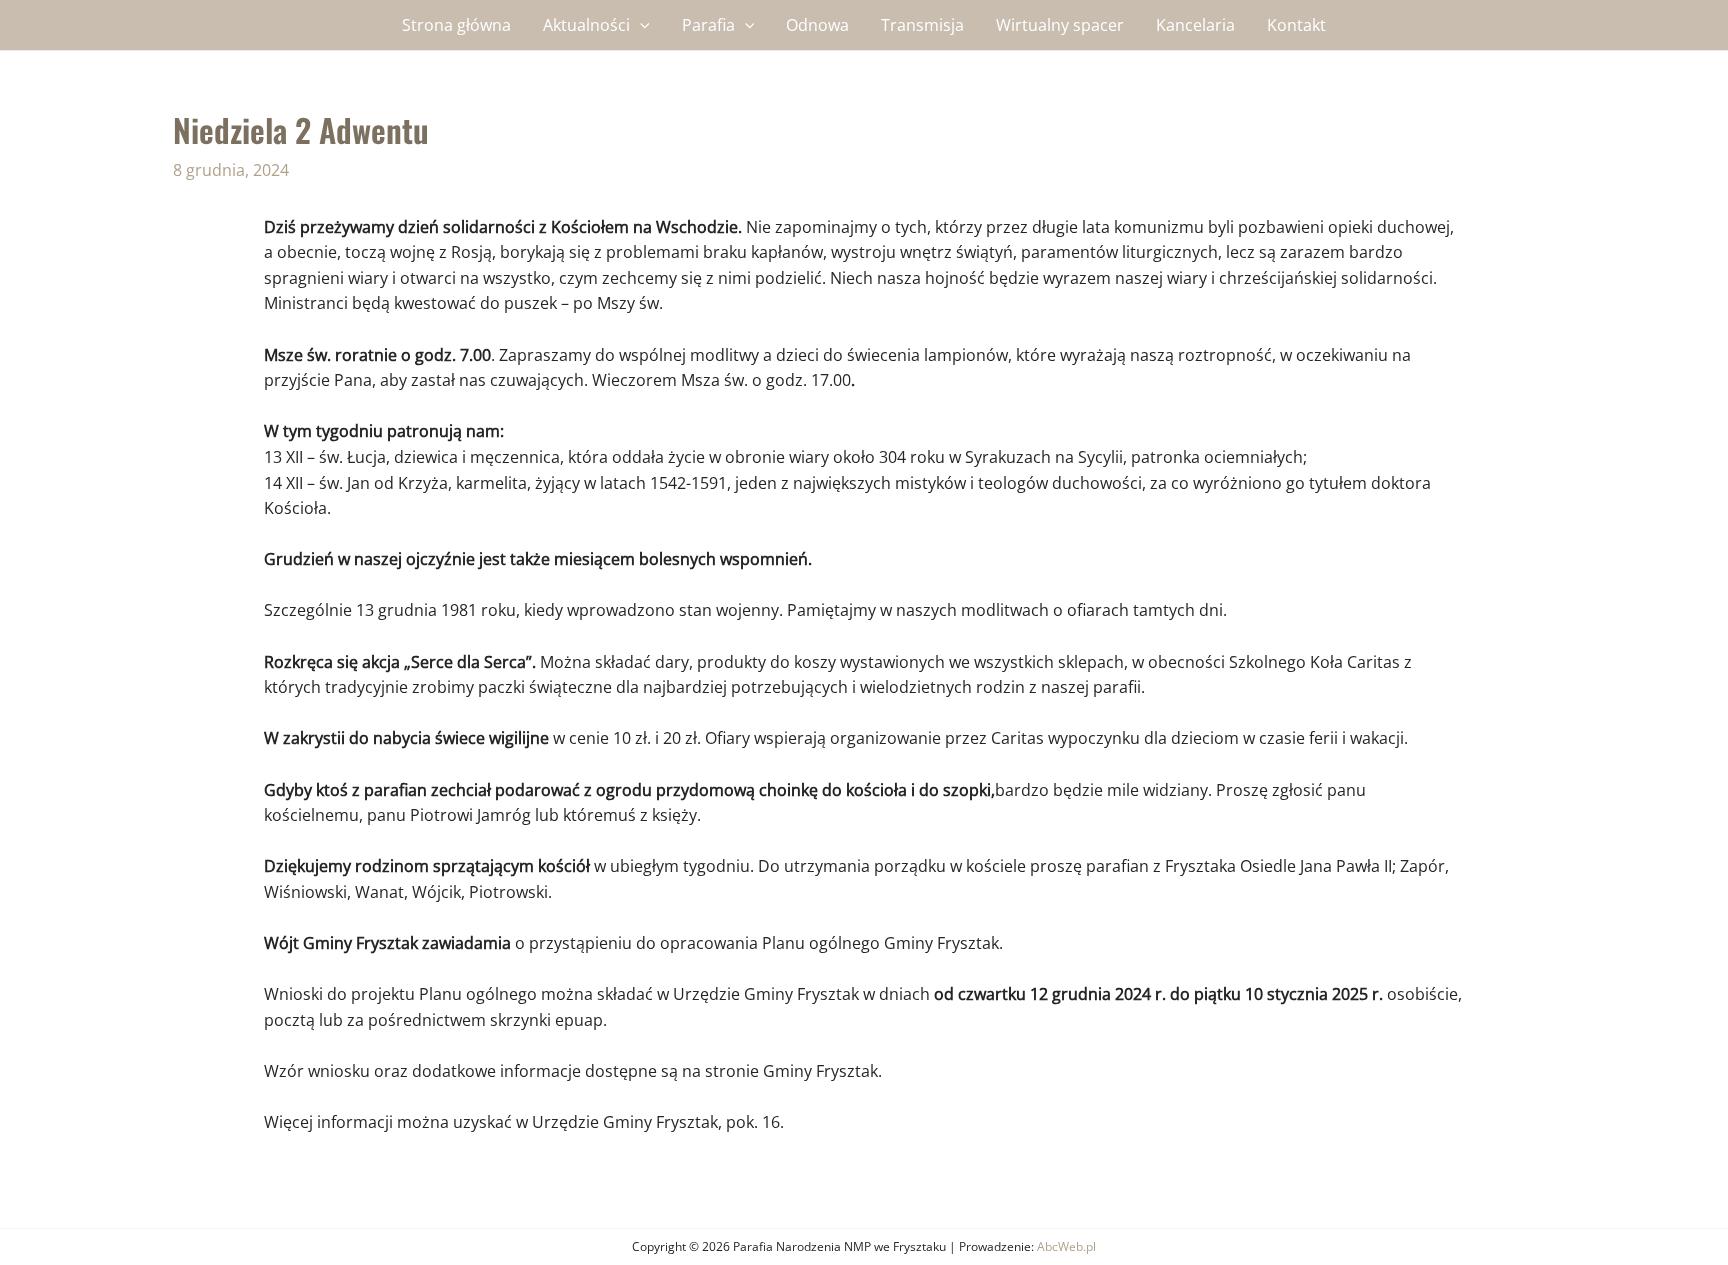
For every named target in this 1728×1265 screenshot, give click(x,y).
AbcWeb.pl (1066, 1246)
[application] (640, 25)
